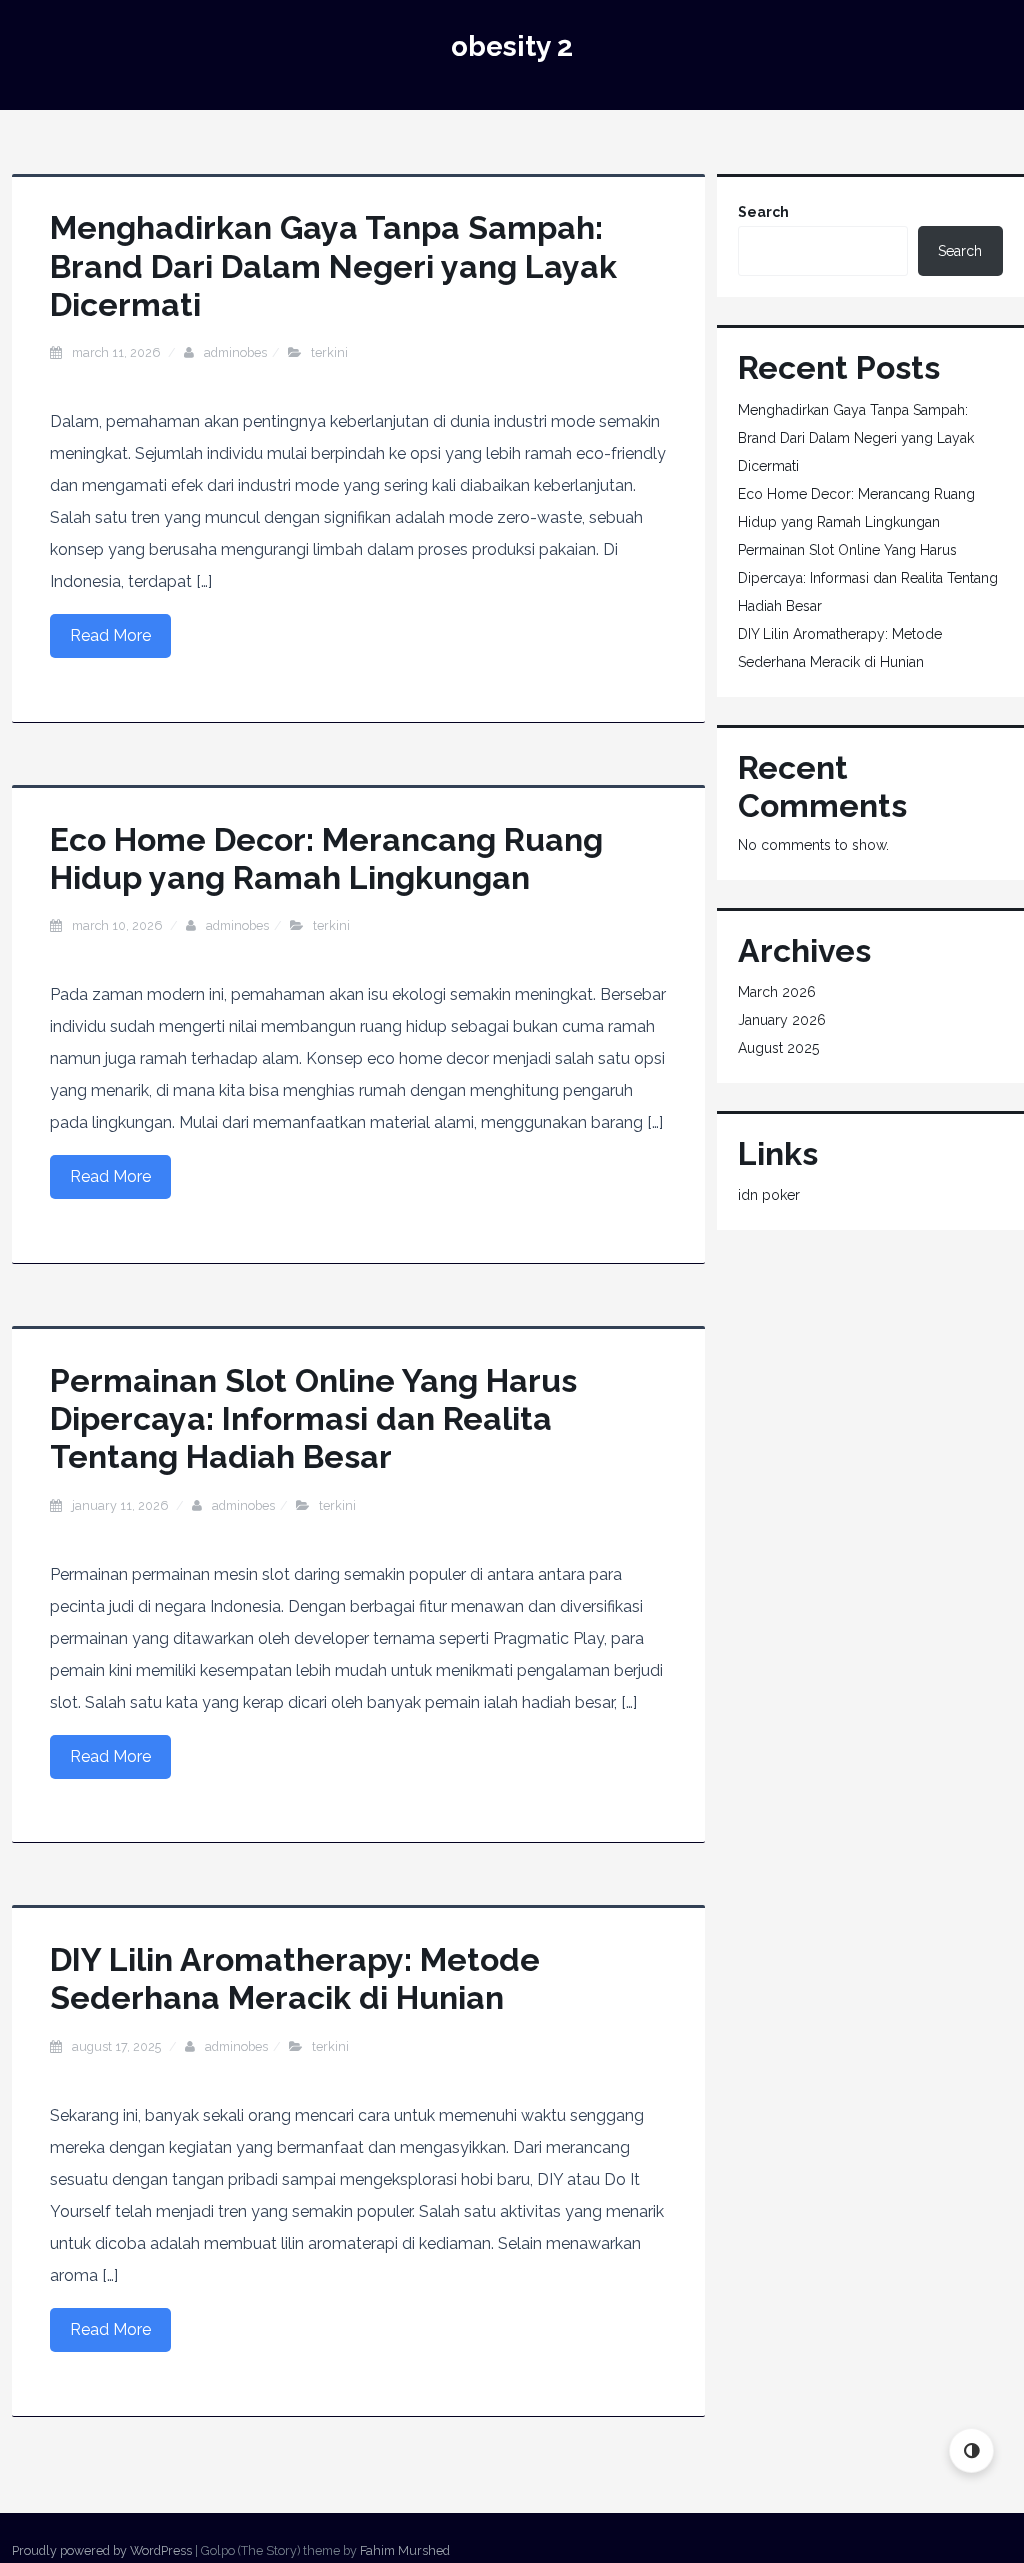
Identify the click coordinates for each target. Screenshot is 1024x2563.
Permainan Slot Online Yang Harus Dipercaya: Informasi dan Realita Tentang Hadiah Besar (313, 1419)
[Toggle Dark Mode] (971, 2450)
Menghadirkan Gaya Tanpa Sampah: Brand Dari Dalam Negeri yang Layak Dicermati (333, 266)
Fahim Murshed (405, 2550)
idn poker (769, 1195)
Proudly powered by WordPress (102, 2550)
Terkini (329, 352)
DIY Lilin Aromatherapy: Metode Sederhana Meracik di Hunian (295, 1978)
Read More (110, 635)
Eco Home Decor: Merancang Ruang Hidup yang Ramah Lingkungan (326, 858)
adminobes (235, 352)
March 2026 (777, 992)
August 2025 (778, 1048)
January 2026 (782, 1020)
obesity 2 (512, 46)
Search (763, 212)
